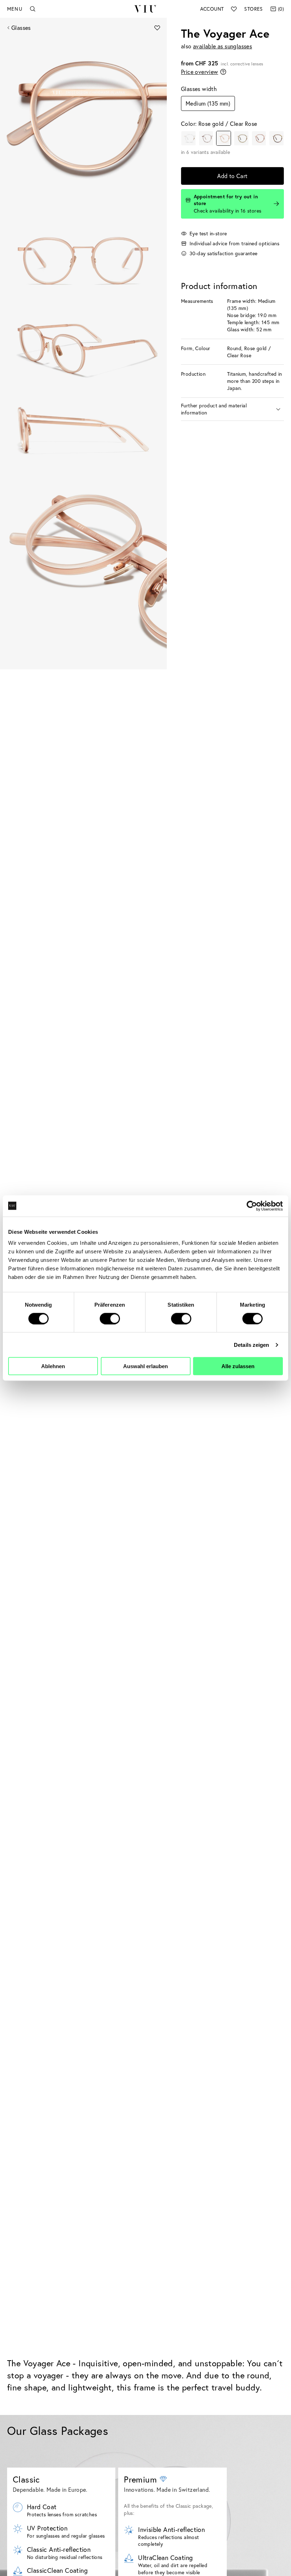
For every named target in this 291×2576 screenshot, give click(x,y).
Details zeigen (251, 1345)
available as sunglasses (223, 46)
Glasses (21, 28)
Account (212, 9)
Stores (253, 9)
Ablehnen (53, 1366)
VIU (145, 9)
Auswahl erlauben (145, 1366)
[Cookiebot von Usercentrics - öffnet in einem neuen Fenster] (252, 1206)
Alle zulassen (238, 1366)
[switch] (110, 1318)
